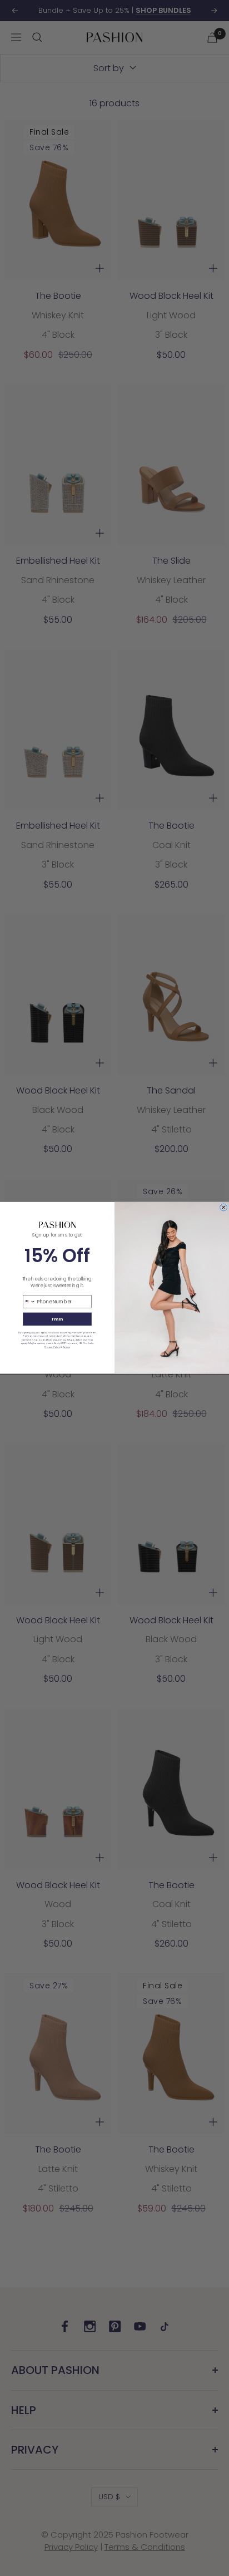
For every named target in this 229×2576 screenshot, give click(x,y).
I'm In (57, 1319)
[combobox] (29, 1302)
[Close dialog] (224, 1207)
